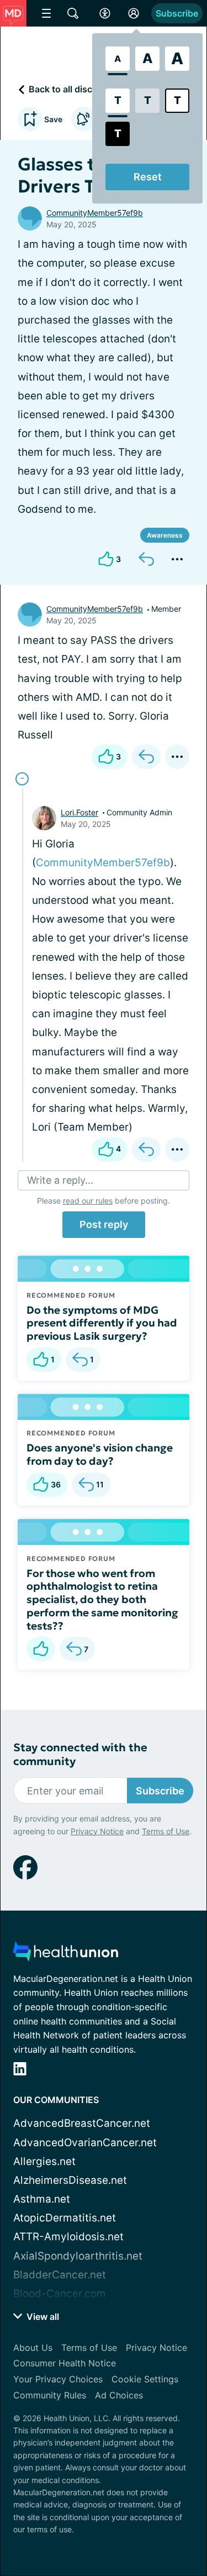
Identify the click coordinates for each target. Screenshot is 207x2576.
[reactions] (41, 1649)
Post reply (104, 1224)
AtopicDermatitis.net (65, 2218)
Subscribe (177, 13)
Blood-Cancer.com (60, 2294)
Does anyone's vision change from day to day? (100, 1454)
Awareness (165, 535)
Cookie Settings (145, 2379)
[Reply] (146, 559)
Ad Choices (119, 2395)
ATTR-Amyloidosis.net (68, 2237)
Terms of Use (166, 1831)
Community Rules (50, 2395)
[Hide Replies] (22, 779)
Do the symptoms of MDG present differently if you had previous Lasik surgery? (102, 1323)
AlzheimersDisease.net (70, 2180)
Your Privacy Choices (58, 2379)
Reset (148, 177)
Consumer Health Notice (65, 2363)
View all (42, 2317)
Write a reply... (60, 1180)
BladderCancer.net (60, 2275)
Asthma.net (42, 2199)
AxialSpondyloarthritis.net (78, 2256)
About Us (33, 2348)
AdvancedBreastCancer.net (82, 2123)
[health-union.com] (66, 1955)
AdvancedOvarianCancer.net (85, 2143)
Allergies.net (44, 2161)
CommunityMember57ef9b (95, 213)
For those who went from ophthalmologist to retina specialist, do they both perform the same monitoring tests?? (102, 1599)
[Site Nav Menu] (46, 13)
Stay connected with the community (80, 1755)
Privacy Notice (97, 1831)
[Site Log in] (134, 13)
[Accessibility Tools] (105, 13)
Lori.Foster (79, 812)
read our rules (88, 1201)
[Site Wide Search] (73, 13)
